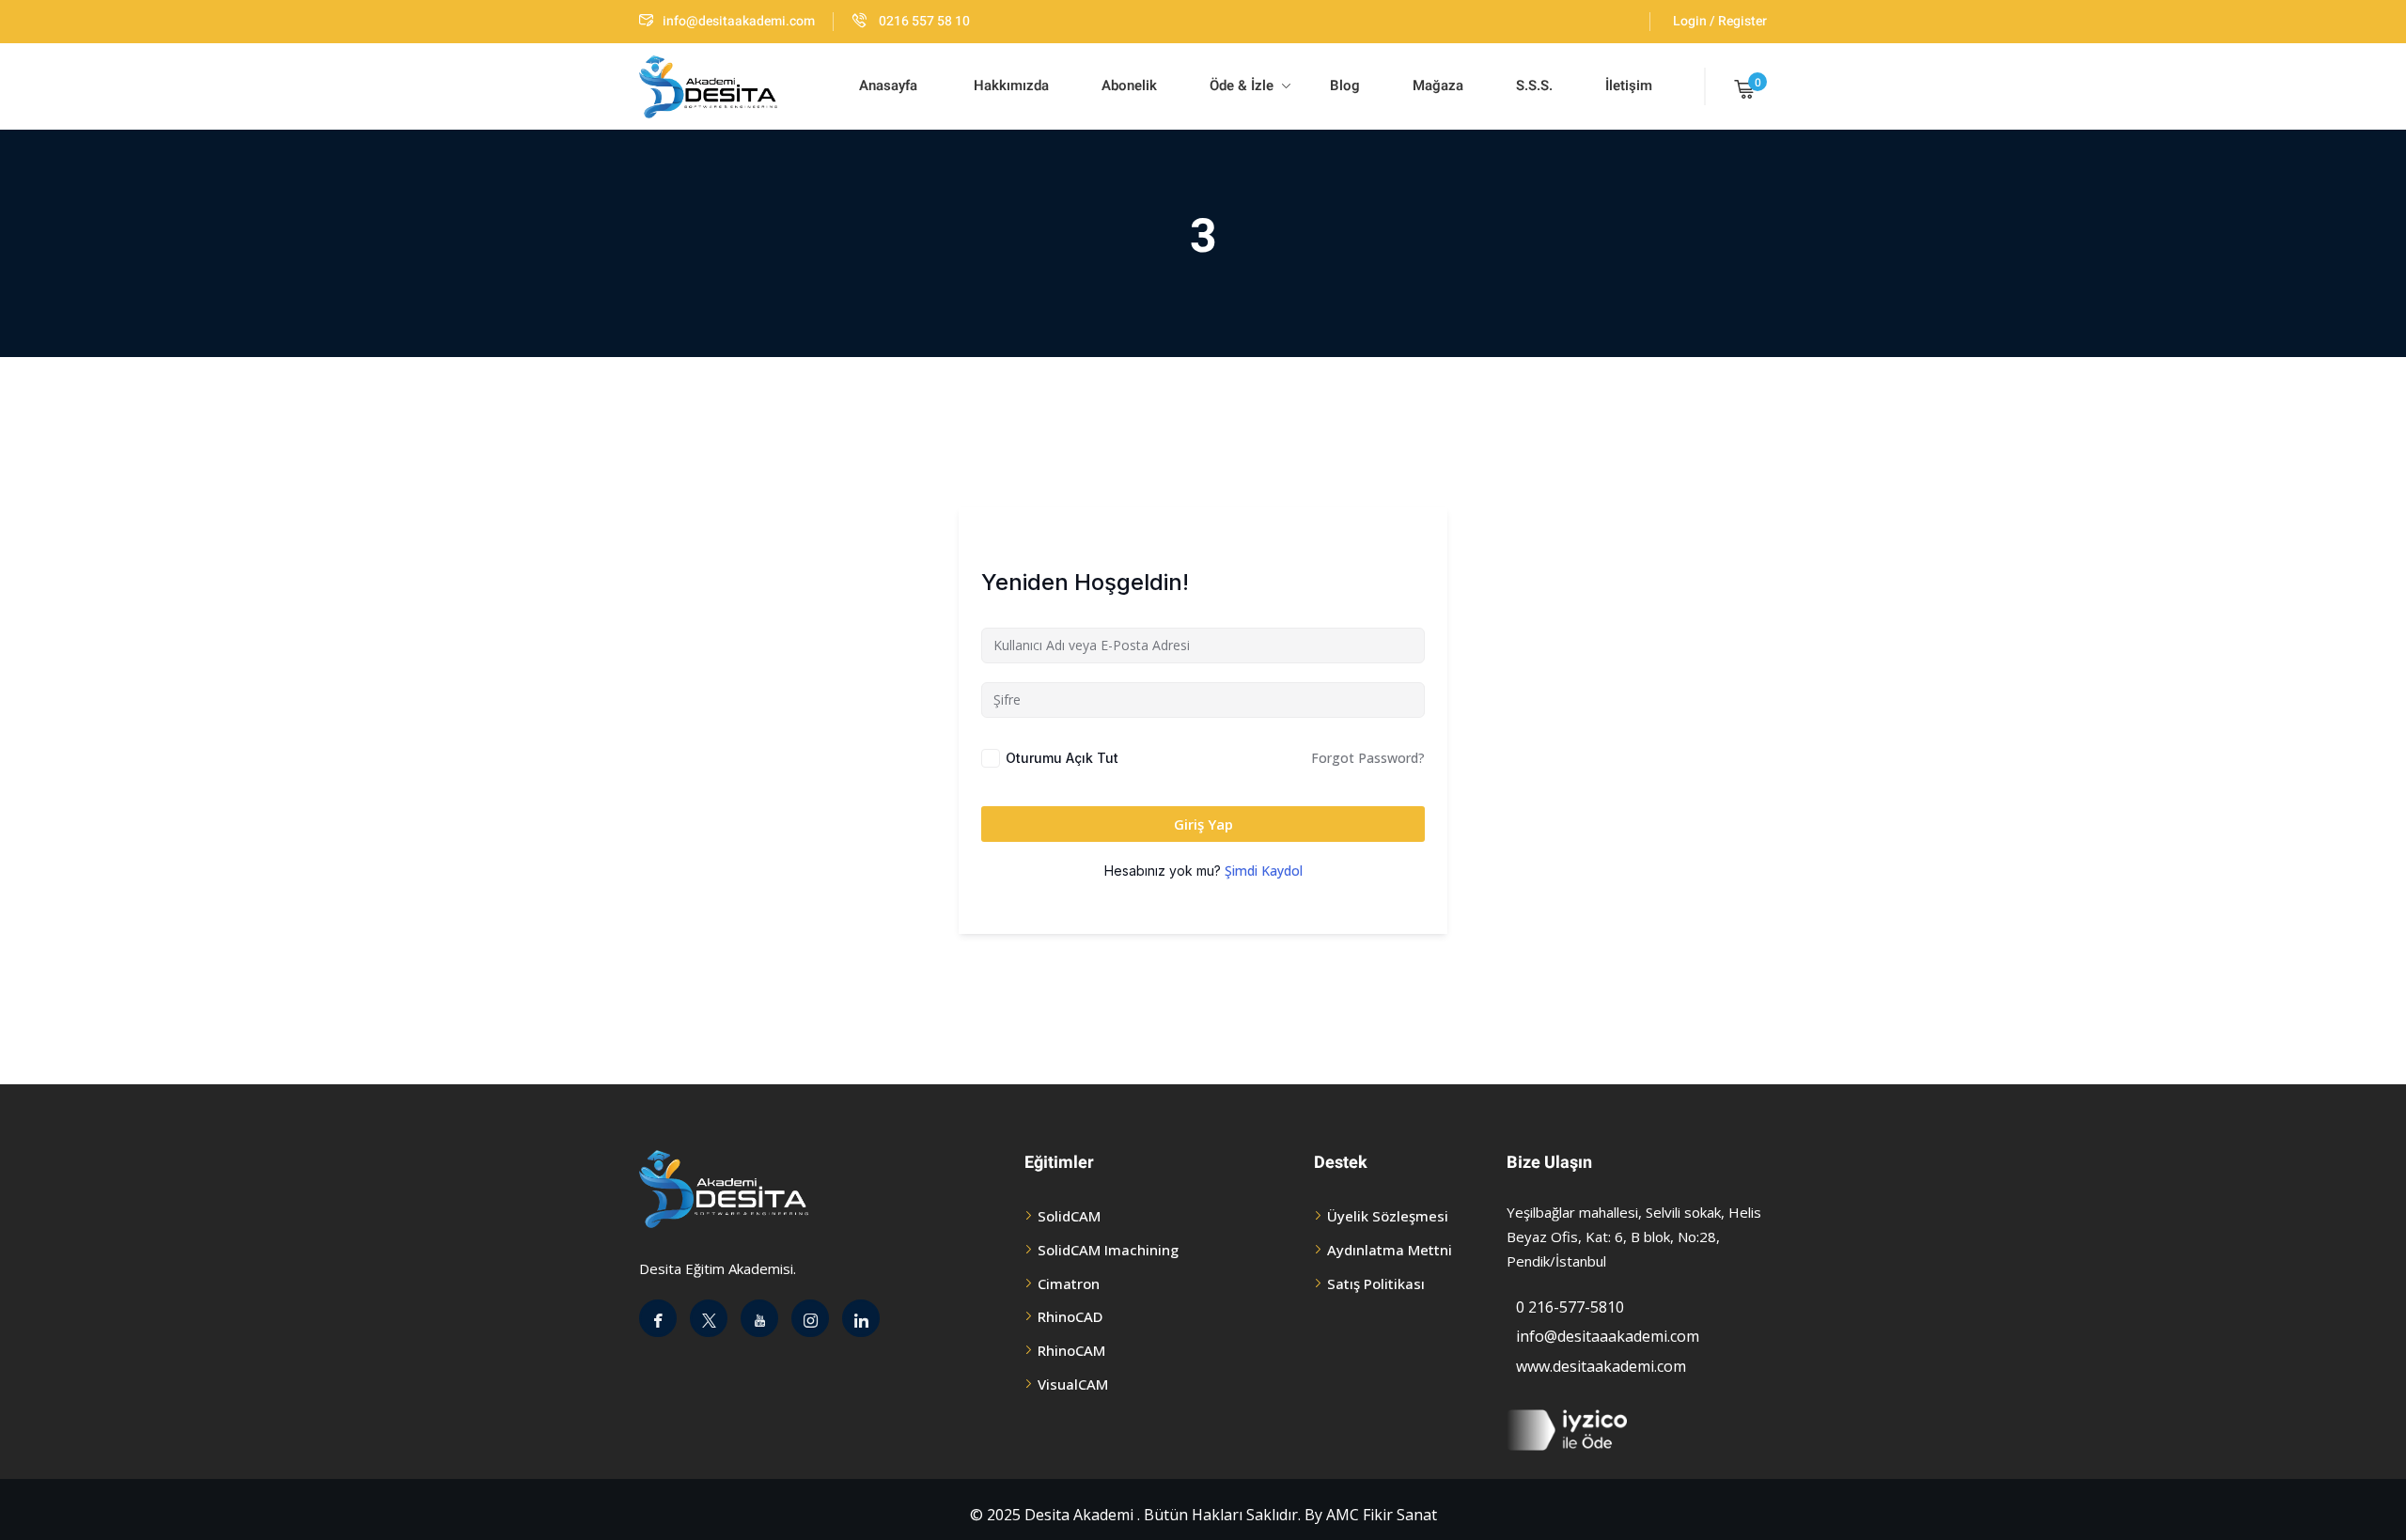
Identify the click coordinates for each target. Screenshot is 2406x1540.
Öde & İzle (1242, 86)
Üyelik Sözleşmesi (1388, 1216)
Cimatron (1069, 1283)
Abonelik (1129, 86)
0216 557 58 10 (923, 21)
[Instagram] (810, 1318)
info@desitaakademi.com (739, 21)
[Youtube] (759, 1318)
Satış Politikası (1376, 1283)
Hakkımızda (1009, 86)
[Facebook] (658, 1318)
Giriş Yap (1203, 824)
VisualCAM (1073, 1384)
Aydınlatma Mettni (1390, 1250)
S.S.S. (1534, 86)
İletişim (1629, 86)
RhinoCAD (1070, 1316)
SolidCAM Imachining (1108, 1250)
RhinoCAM (1071, 1350)
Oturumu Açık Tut (1062, 758)
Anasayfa (888, 86)
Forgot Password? (1368, 758)
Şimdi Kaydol (1264, 871)
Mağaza (1438, 86)
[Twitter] (709, 1318)
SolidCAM (1069, 1216)
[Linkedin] (861, 1318)
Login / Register (1720, 21)
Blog (1343, 86)
